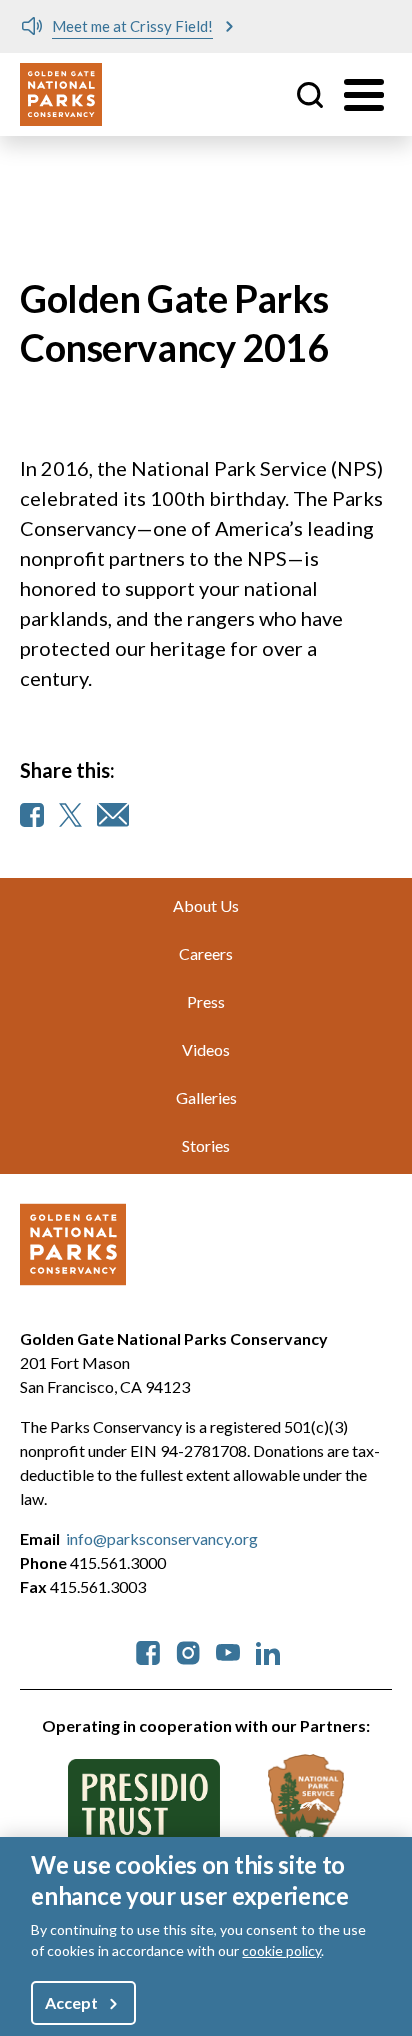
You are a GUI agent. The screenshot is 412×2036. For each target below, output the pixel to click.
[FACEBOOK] (32, 815)
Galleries (206, 1097)
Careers (206, 953)
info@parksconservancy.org (162, 1538)
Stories (206, 1145)
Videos (206, 1049)
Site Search (310, 95)
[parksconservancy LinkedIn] (268, 1650)
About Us (206, 905)
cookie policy (281, 1950)
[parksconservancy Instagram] (188, 1650)
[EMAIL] (113, 815)
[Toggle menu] (364, 95)
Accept (71, 2002)
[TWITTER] (70, 815)
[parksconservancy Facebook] (148, 1650)
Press (206, 1001)
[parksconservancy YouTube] (228, 1650)
